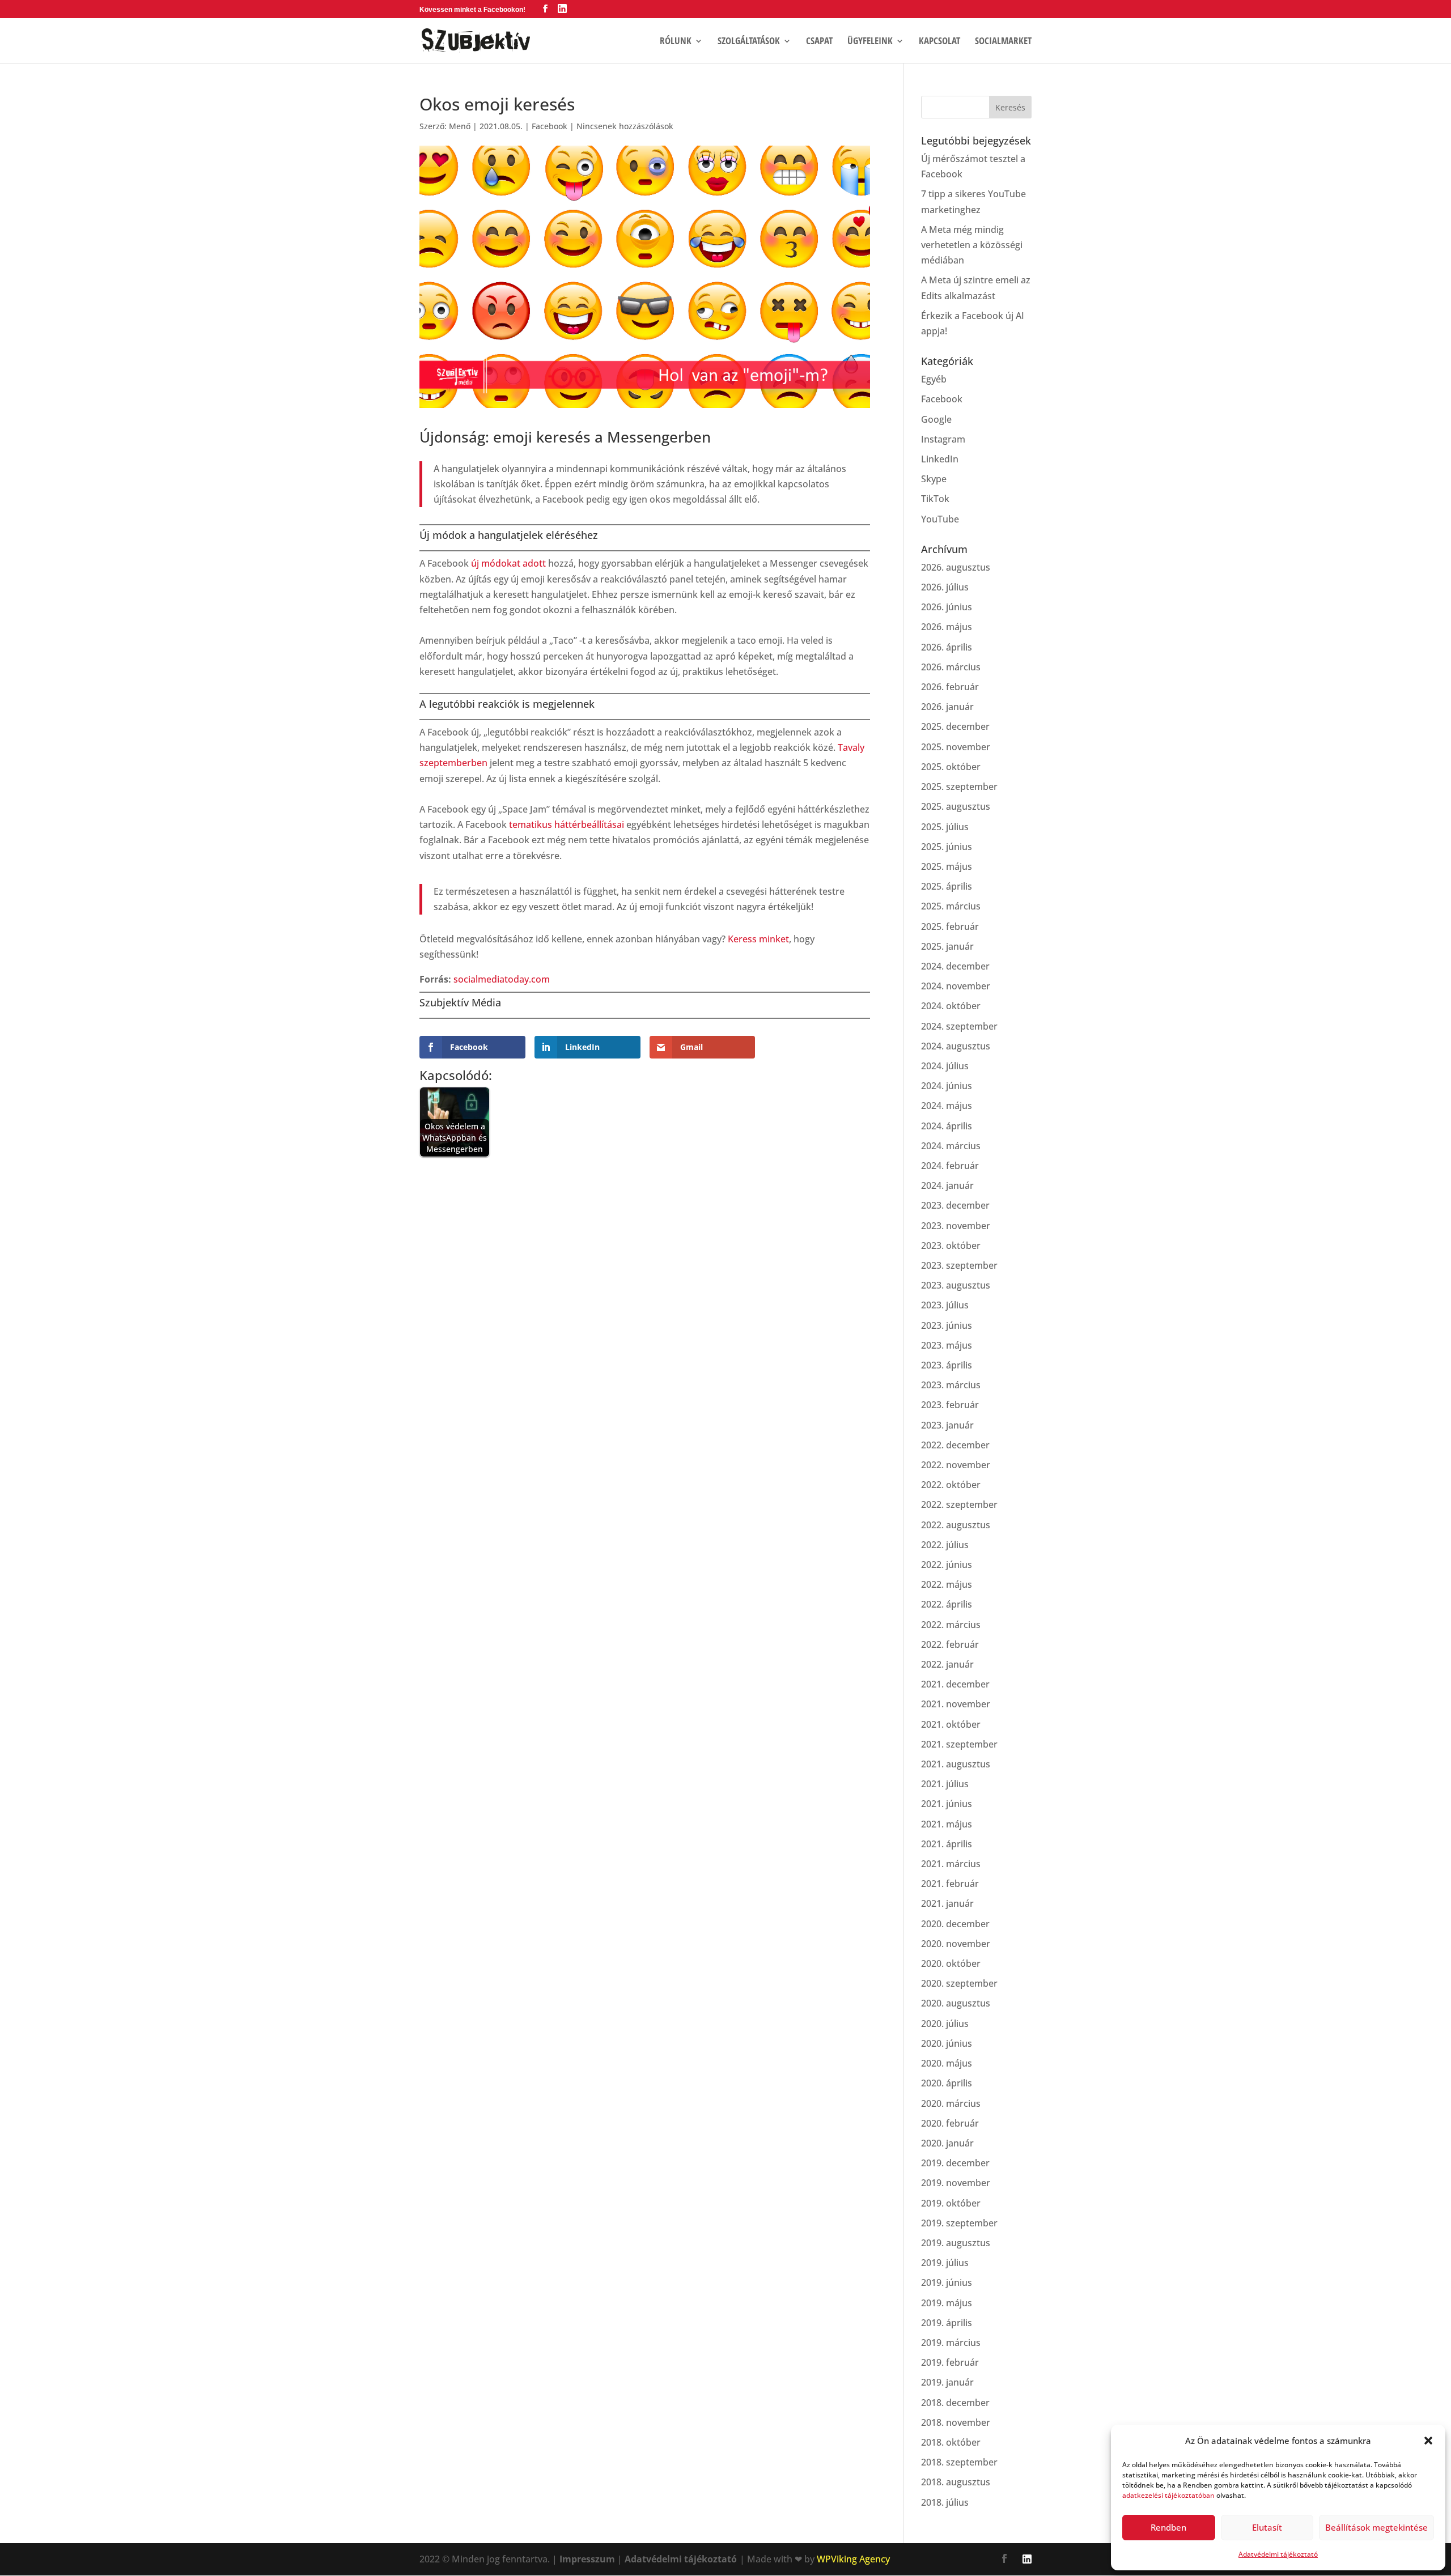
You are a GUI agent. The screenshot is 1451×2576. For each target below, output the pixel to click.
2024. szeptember (959, 1026)
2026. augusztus (956, 567)
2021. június (947, 1804)
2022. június (947, 1565)
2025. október (951, 767)
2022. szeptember (959, 1504)
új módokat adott (508, 563)
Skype (934, 479)
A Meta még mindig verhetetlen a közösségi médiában (972, 245)
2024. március (951, 1146)
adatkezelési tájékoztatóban (1168, 2495)
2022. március (951, 1625)
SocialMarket (1003, 42)
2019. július (945, 2263)
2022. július (945, 1545)
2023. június (947, 1325)
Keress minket (758, 939)
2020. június (947, 2043)
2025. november (956, 747)
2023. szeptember (959, 1265)
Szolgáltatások (749, 42)
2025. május (947, 866)
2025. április (947, 886)
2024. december (955, 966)
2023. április (947, 1365)
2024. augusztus (956, 1046)
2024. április (947, 1126)
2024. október (951, 1006)
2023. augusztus (956, 1285)
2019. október (951, 2203)
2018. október (951, 2442)
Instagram (943, 439)
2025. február (950, 926)
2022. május (947, 1584)
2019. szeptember (959, 2223)
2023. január (947, 1425)
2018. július (945, 2502)
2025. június (947, 847)
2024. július (945, 1066)
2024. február (950, 1166)
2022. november (956, 1465)
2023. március (951, 1385)
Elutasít (1267, 2527)
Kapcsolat (939, 42)
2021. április (947, 1844)
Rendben (1168, 2527)
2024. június (947, 1086)
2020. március (951, 2103)
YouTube (940, 519)
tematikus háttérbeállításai (567, 824)
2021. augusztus (956, 1764)
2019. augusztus (956, 2243)
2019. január (947, 2382)
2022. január (947, 1664)
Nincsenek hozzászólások (625, 126)
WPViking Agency (853, 2559)
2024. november (956, 986)
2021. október (951, 1724)
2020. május (947, 2063)
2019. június (947, 2282)
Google (936, 419)
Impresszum (587, 2559)
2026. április (947, 647)
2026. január (947, 707)
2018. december (955, 2403)
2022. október (951, 1485)
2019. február (950, 2362)
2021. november (956, 1704)
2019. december (955, 2163)
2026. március (951, 667)
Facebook (550, 126)
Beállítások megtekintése (1376, 2527)
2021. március (951, 1864)
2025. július (945, 827)
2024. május (947, 1106)
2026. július (945, 587)
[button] (1428, 2441)
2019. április (947, 2323)
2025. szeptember (959, 787)
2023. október (951, 1246)
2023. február (950, 1405)
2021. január (947, 1903)
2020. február (950, 2123)
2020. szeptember (959, 1983)
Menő (460, 126)
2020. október (951, 1963)
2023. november (956, 1226)
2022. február (950, 1644)
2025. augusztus (956, 806)
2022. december (955, 1445)
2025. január (947, 946)
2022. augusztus (956, 1525)
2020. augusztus (956, 2003)
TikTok (935, 499)
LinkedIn (940, 459)
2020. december (955, 1924)
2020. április (947, 2083)
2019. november (956, 2183)
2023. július (945, 1305)
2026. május (947, 627)
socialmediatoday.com (502, 979)
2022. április (947, 1604)
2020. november (956, 1944)
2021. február (950, 1884)
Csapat (819, 42)
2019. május (947, 2303)
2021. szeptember (959, 1744)
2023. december (955, 1205)
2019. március (951, 2343)
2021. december (955, 1684)
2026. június (947, 607)
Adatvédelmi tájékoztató (1278, 2554)
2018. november (956, 2422)
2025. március (951, 906)
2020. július (945, 2024)
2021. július (945, 1784)
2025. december (955, 726)
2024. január (947, 1185)
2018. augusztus (956, 2482)
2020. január (947, 2143)
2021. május (947, 1824)
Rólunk (676, 42)
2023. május (947, 1345)
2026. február (950, 687)
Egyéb (934, 379)
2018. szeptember (959, 2462)
